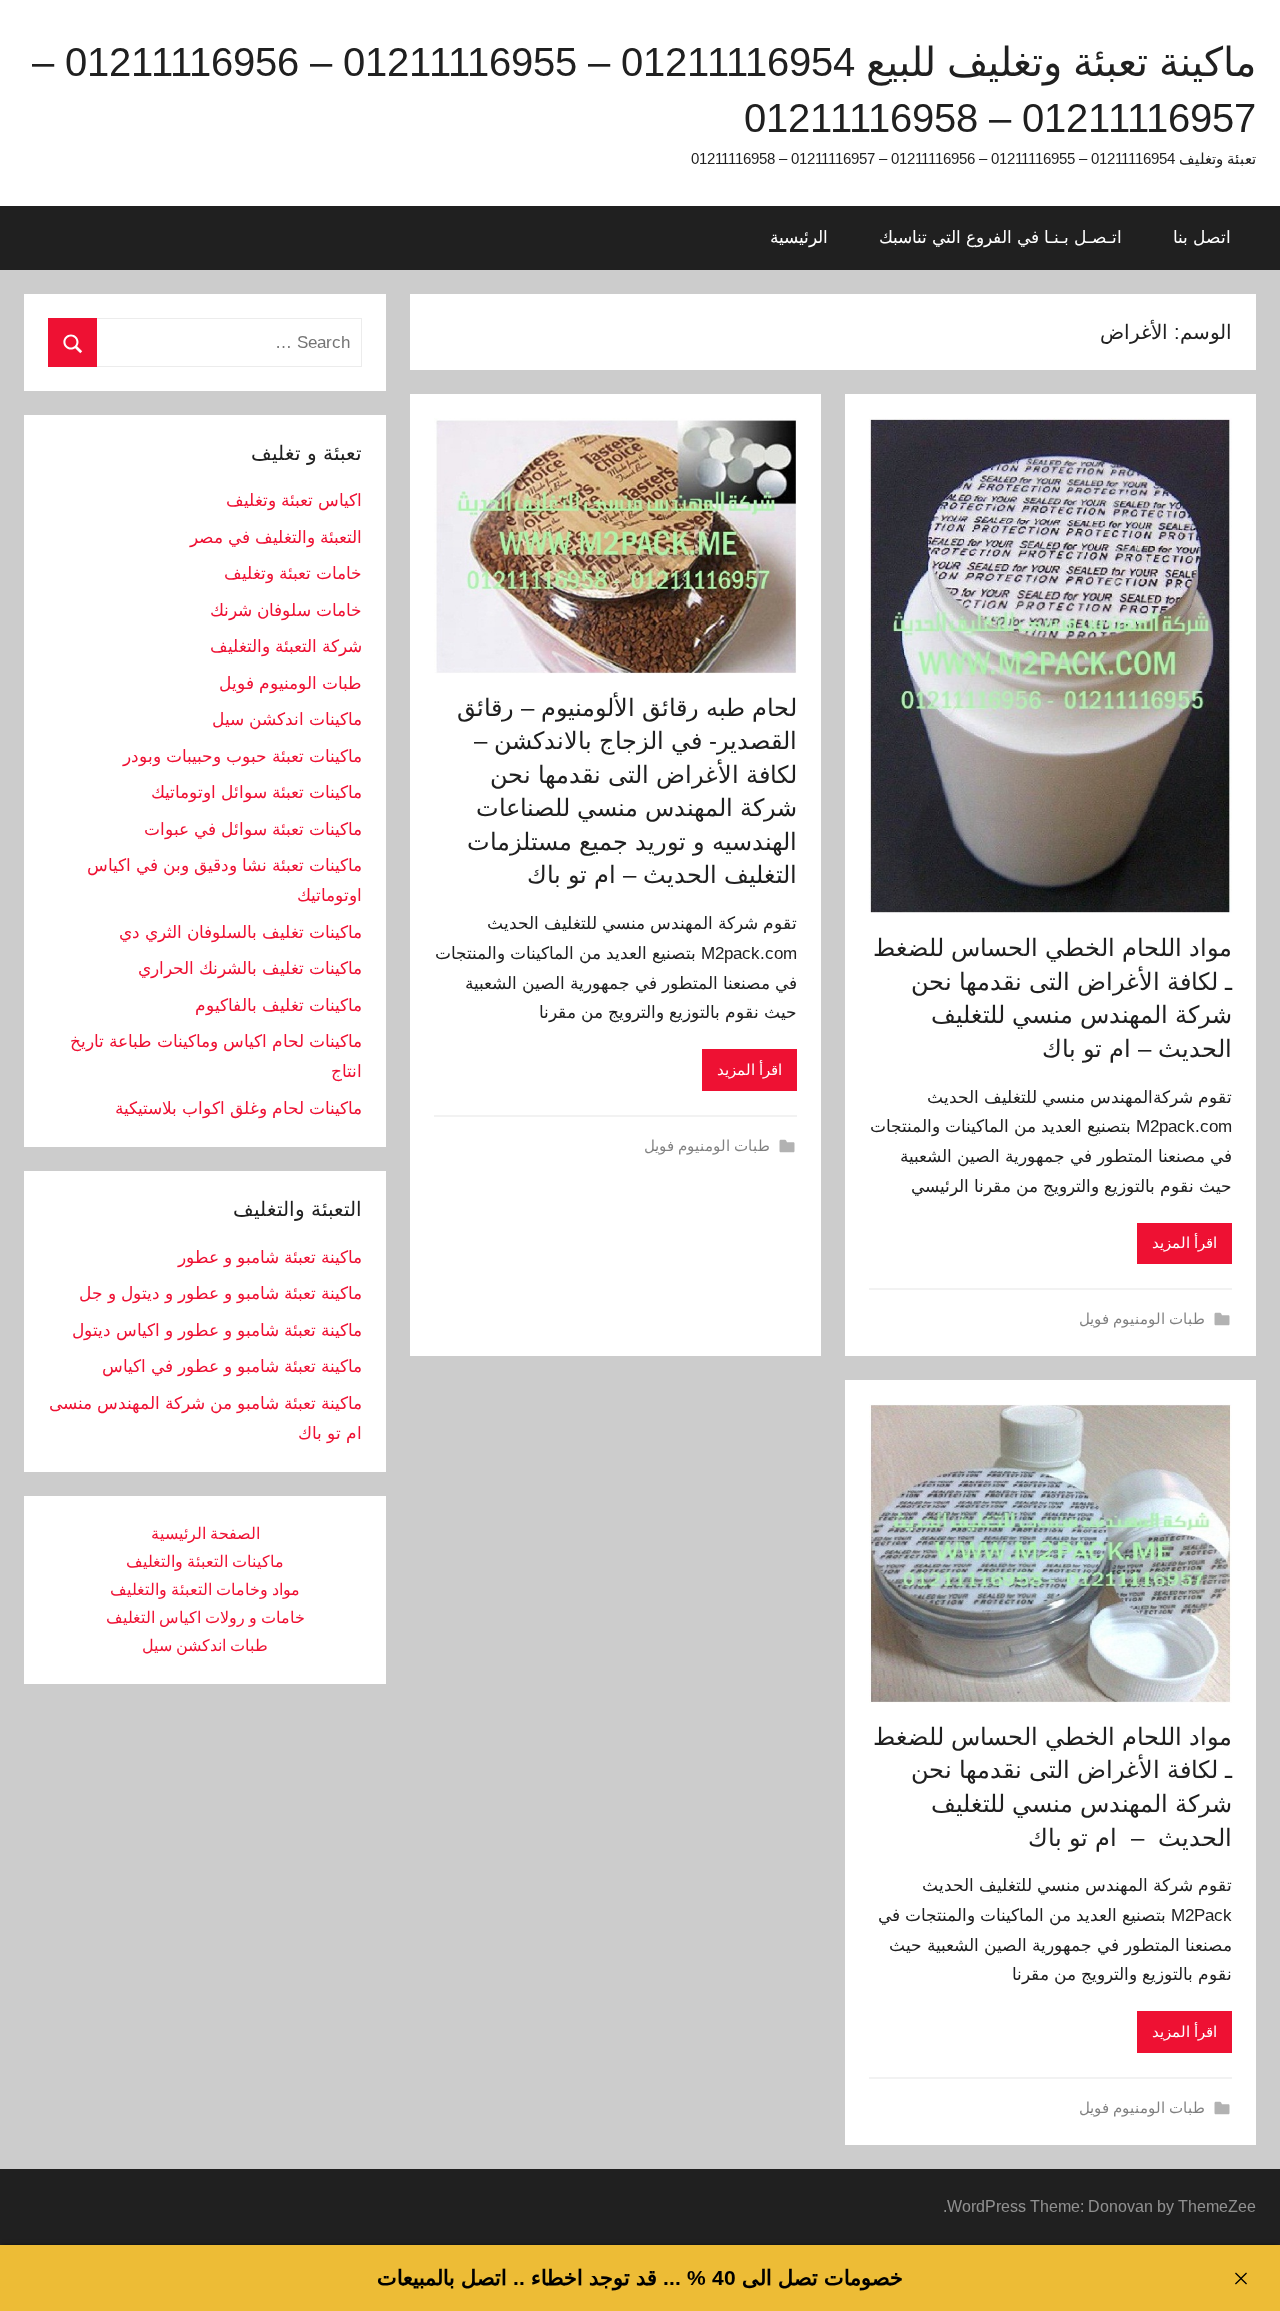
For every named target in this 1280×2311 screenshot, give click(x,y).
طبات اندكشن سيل (205, 1645)
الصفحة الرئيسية (205, 1533)
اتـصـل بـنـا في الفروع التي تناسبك (1000, 237)
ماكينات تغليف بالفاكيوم (278, 1005)
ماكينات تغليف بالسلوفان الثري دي (240, 932)
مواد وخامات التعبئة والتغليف (205, 1589)
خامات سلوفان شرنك (286, 610)
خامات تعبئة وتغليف (293, 573)
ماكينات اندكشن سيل (287, 719)
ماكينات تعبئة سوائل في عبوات (253, 829)
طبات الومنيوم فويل (1142, 1318)
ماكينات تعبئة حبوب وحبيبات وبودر (242, 756)
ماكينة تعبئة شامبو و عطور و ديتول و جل (220, 1293)
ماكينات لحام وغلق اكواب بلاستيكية (238, 1108)
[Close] (1240, 2278)
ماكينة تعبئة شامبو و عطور (270, 1257)
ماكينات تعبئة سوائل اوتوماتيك (256, 792)
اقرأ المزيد (1184, 1242)
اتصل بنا (1202, 237)
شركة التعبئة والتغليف (286, 646)
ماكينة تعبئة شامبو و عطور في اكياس (232, 1366)
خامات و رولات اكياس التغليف (205, 1617)
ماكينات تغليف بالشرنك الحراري (250, 968)
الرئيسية (799, 237)
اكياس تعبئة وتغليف (294, 500)
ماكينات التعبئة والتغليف (205, 1561)
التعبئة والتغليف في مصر (276, 537)
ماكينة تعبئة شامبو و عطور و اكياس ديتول (217, 1330)
